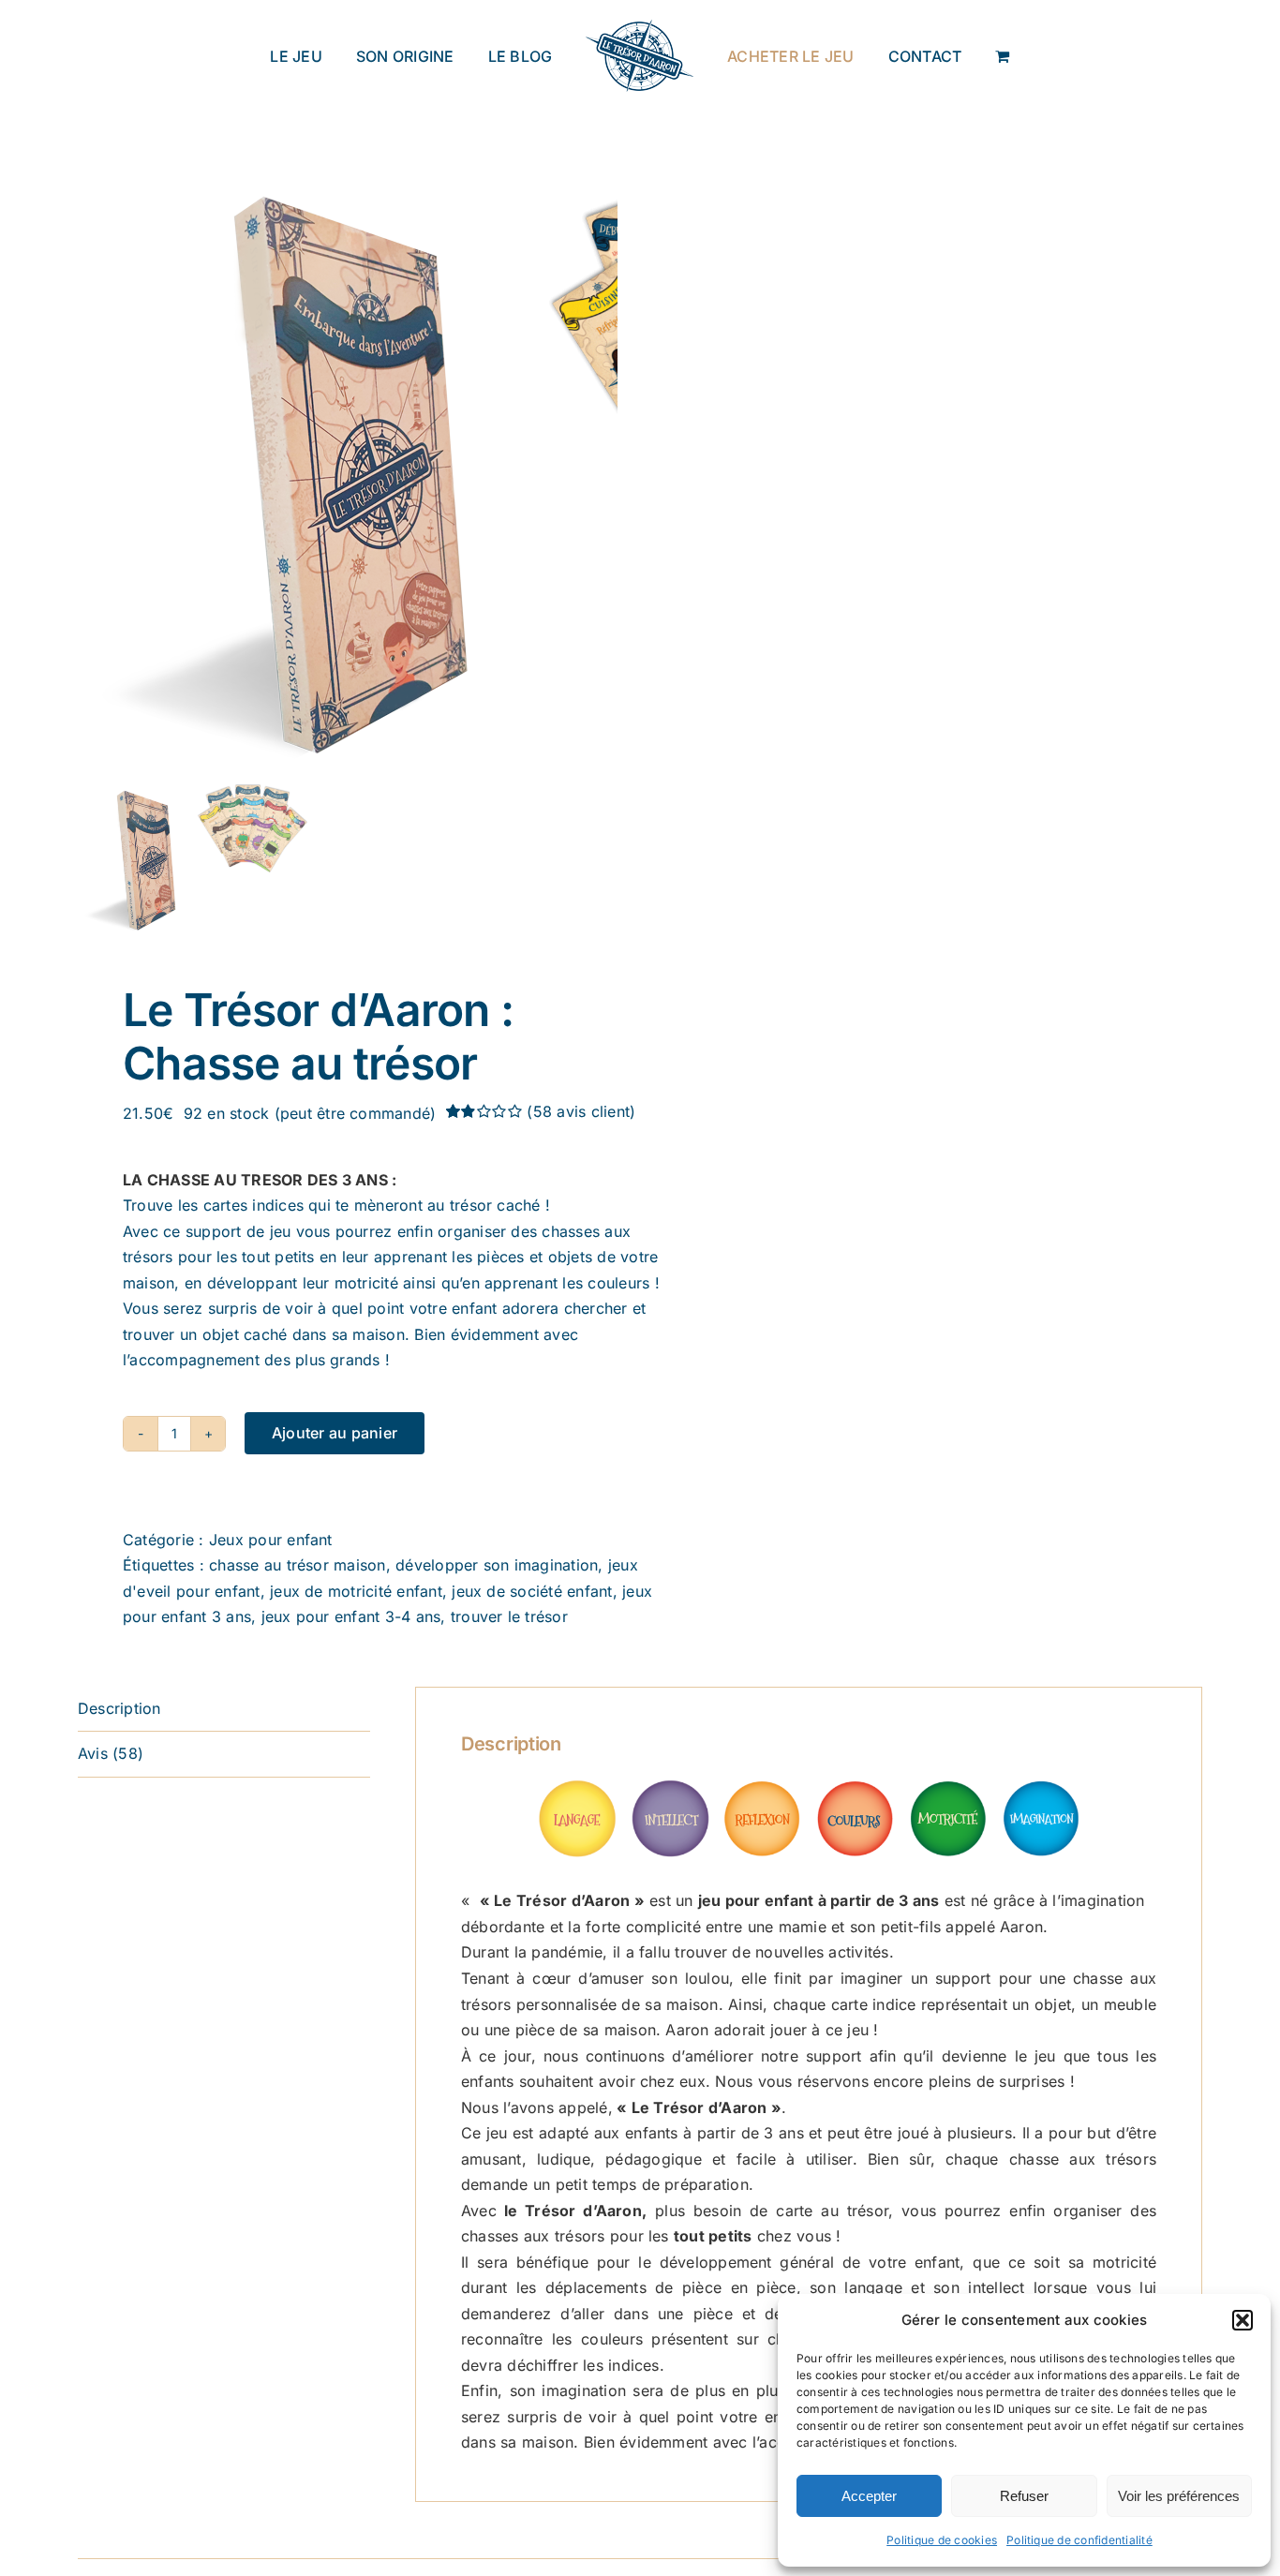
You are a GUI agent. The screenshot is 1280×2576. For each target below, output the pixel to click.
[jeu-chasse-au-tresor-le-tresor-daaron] (312, 472)
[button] (1243, 2320)
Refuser (1024, 2496)
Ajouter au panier (335, 1433)
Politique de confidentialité (1079, 2540)
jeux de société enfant (532, 1591)
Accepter (869, 2496)
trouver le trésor (509, 1616)
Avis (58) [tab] (111, 1753)
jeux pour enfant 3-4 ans (351, 1616)
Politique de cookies (942, 2540)
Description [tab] (119, 1708)
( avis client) (581, 1111)
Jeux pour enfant (271, 1540)
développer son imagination (497, 1565)
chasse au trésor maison (298, 1565)
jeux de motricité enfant (356, 1591)
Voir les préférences (1179, 2496)
